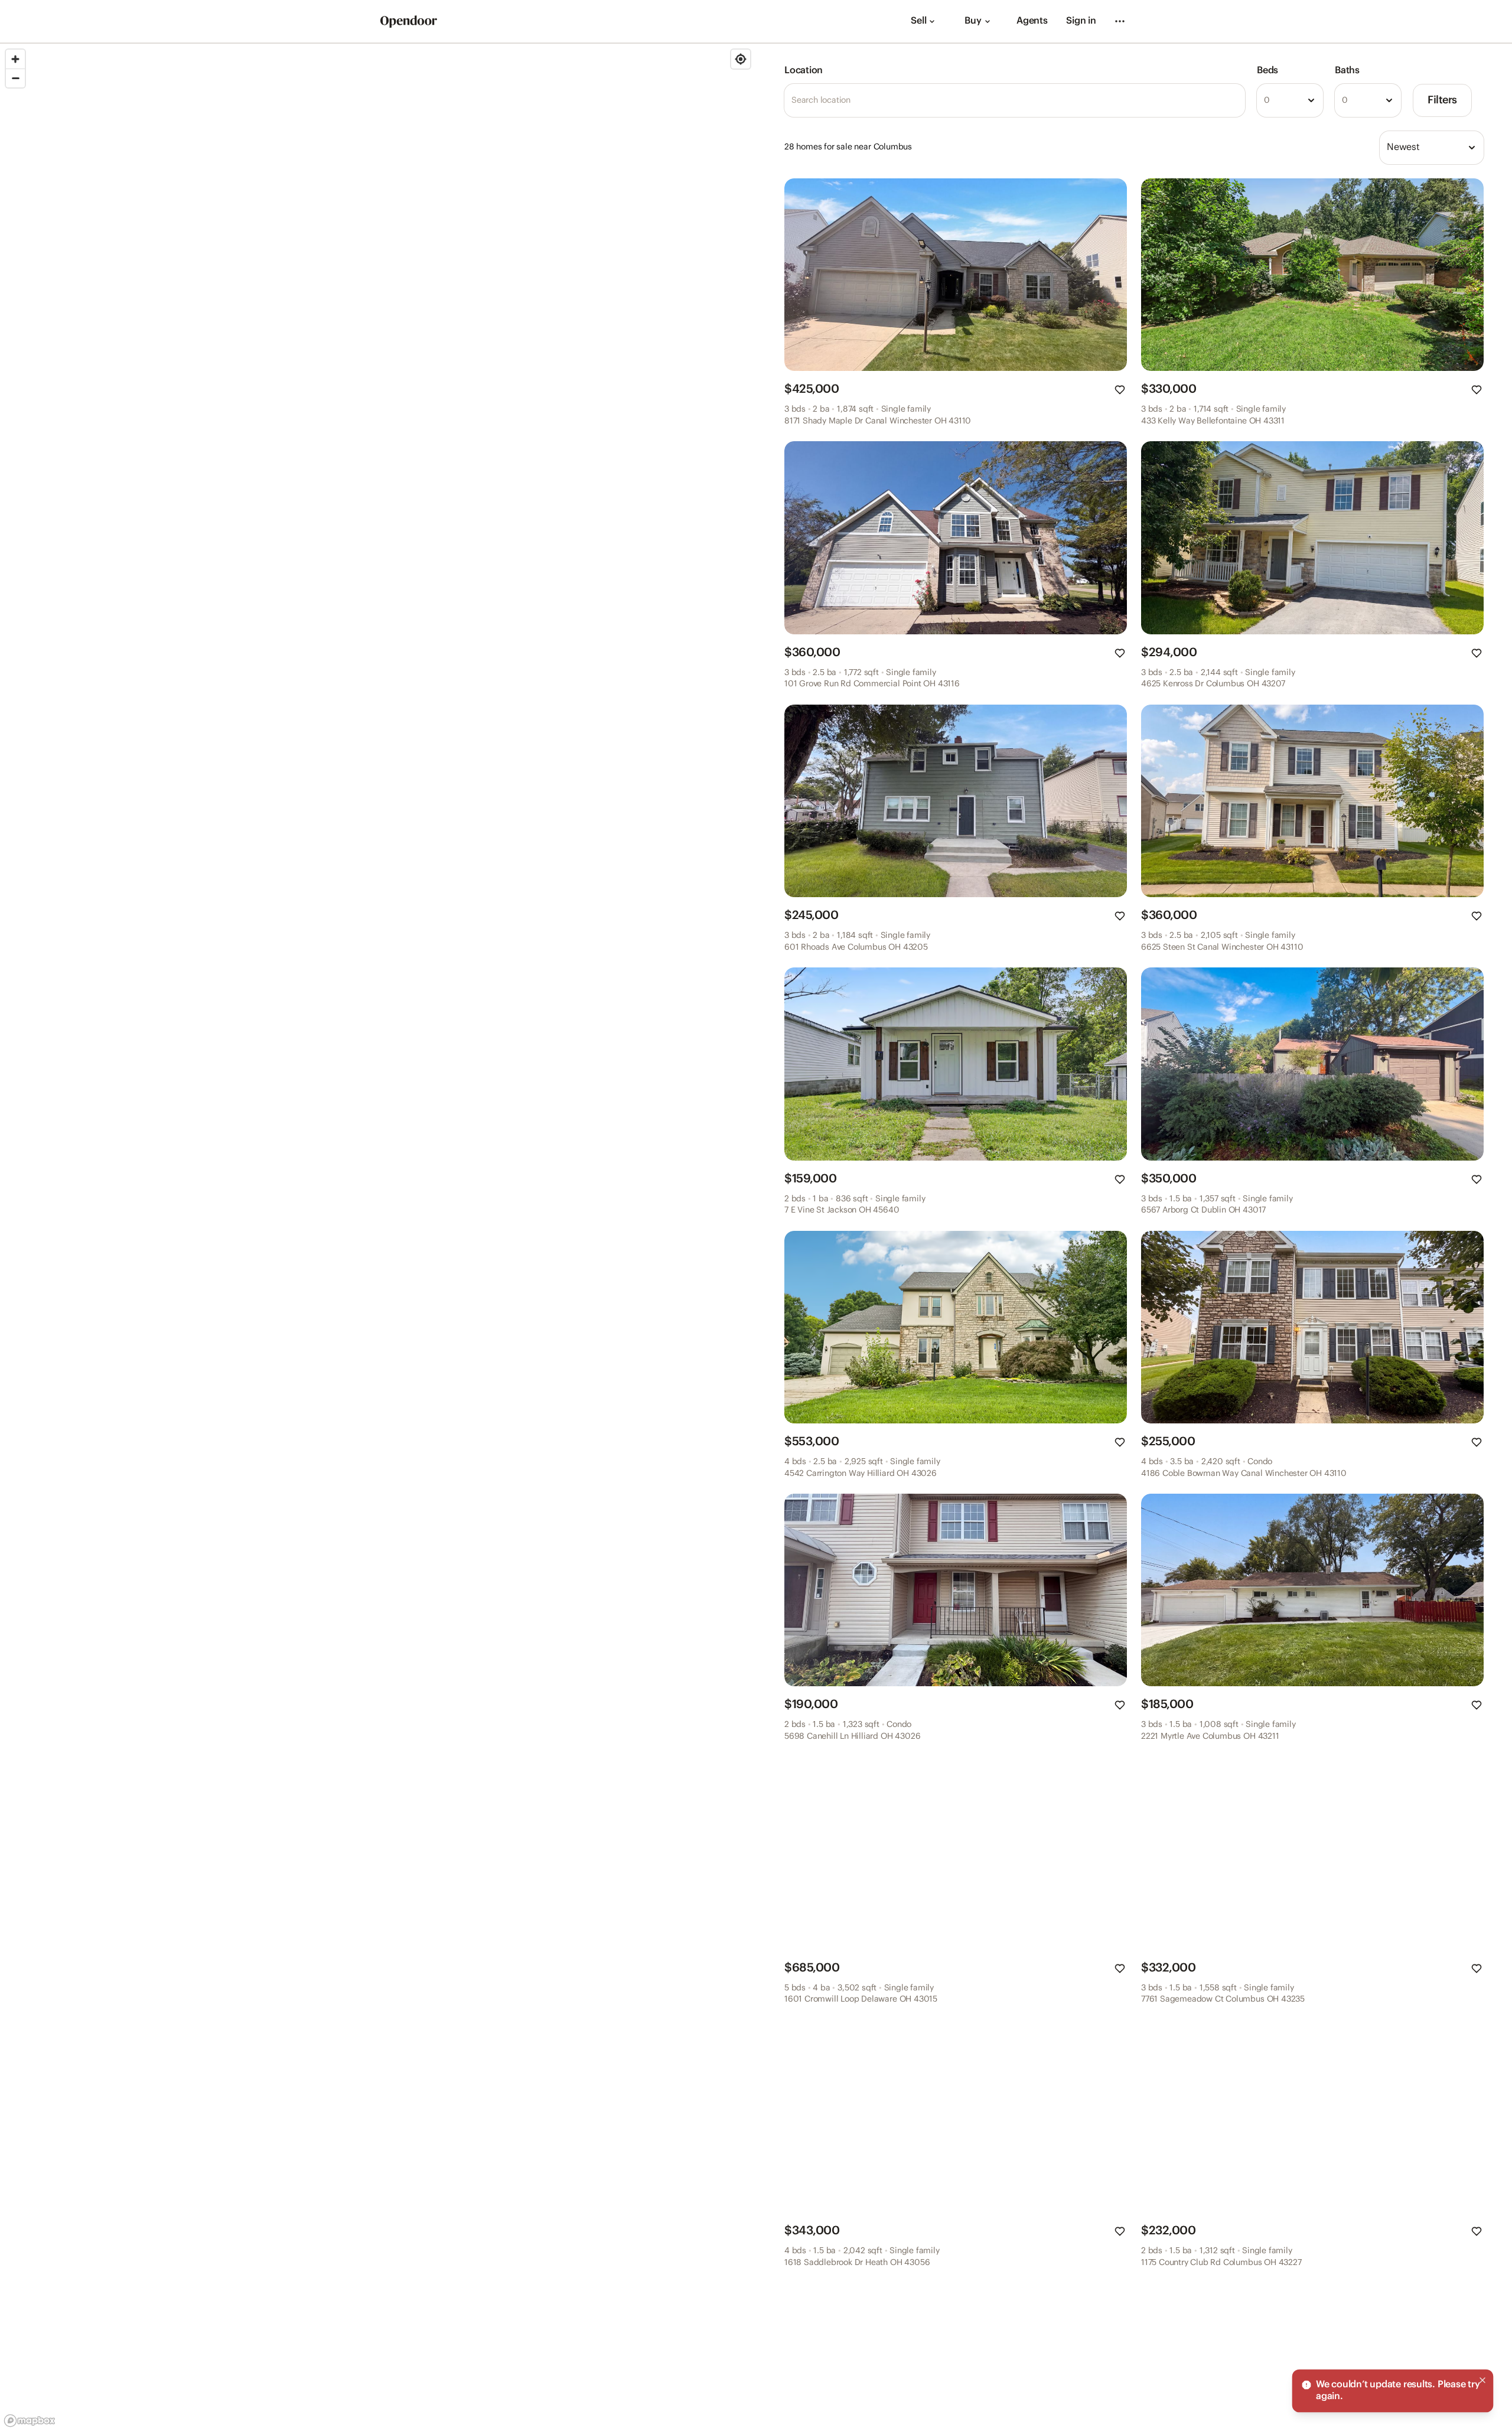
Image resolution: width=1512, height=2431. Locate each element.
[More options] (1120, 21)
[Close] (1482, 2380)
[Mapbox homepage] (30, 2421)
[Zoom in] (15, 59)
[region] (378, 1237)
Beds (1267, 71)
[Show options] (1311, 100)
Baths (1347, 71)
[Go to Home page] (409, 22)
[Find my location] (741, 59)
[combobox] (1290, 100)
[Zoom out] (15, 78)
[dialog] (1393, 2391)
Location (804, 71)
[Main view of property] (956, 275)
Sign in (1081, 21)
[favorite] (1120, 390)
